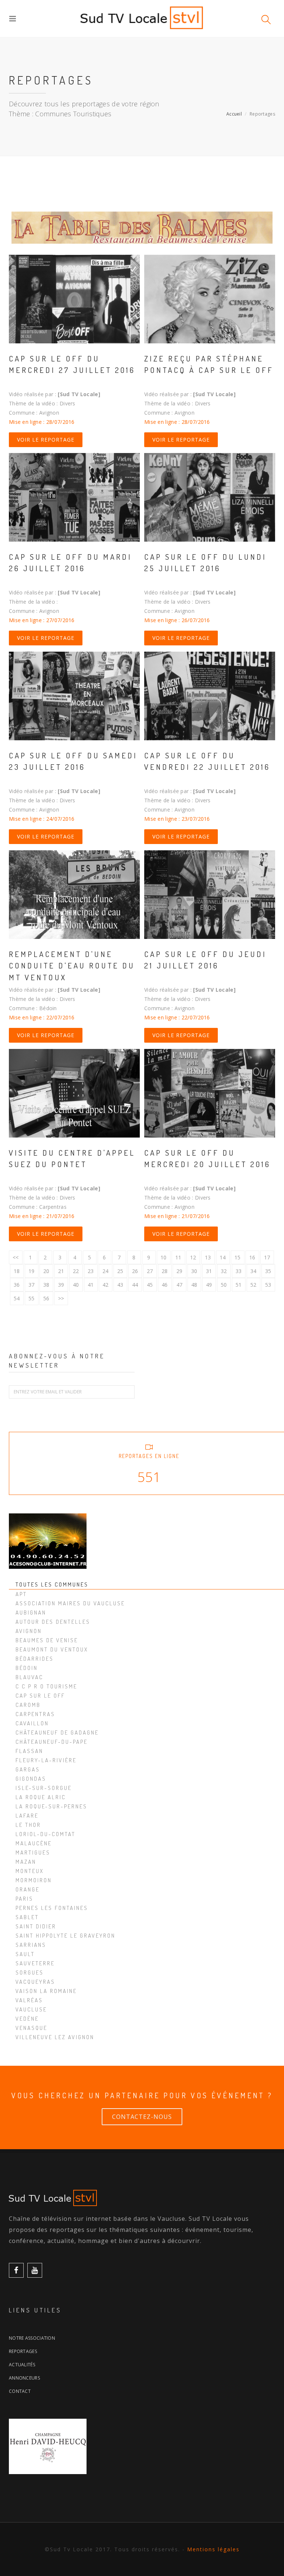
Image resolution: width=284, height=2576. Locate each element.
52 (253, 1285)
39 (61, 1285)
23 (91, 1271)
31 (209, 1271)
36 (17, 1285)
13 (208, 1257)
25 (120, 1271)
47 (180, 1285)
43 (120, 1285)
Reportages (23, 2351)
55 (32, 1298)
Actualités (22, 2365)
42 (106, 1285)
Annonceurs (24, 2378)
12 (193, 1257)
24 (106, 1271)
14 (223, 1257)
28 (165, 1271)
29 (180, 1271)
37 (32, 1285)
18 (17, 1271)
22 (76, 1271)
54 (17, 1298)
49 (209, 1285)
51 (239, 1285)
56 (46, 1298)
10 (164, 1257)
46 (165, 1285)
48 (194, 1285)
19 (32, 1271)
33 (239, 1271)
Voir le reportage (46, 440)
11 (178, 1257)
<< (16, 1257)
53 (268, 1285)
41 (91, 1285)
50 (224, 1285)
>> (61, 1298)
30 (194, 1271)
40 (76, 1285)
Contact (20, 2391)
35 (268, 1271)
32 (224, 1271)
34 (253, 1271)
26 (135, 1271)
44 (135, 1285)
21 (61, 1271)
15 (238, 1257)
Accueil (234, 114)
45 (150, 1285)
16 (252, 1257)
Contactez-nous (142, 2117)
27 (150, 1271)
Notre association (32, 2338)
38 (46, 1285)
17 (267, 1257)
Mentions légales (213, 2549)
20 (46, 1271)
